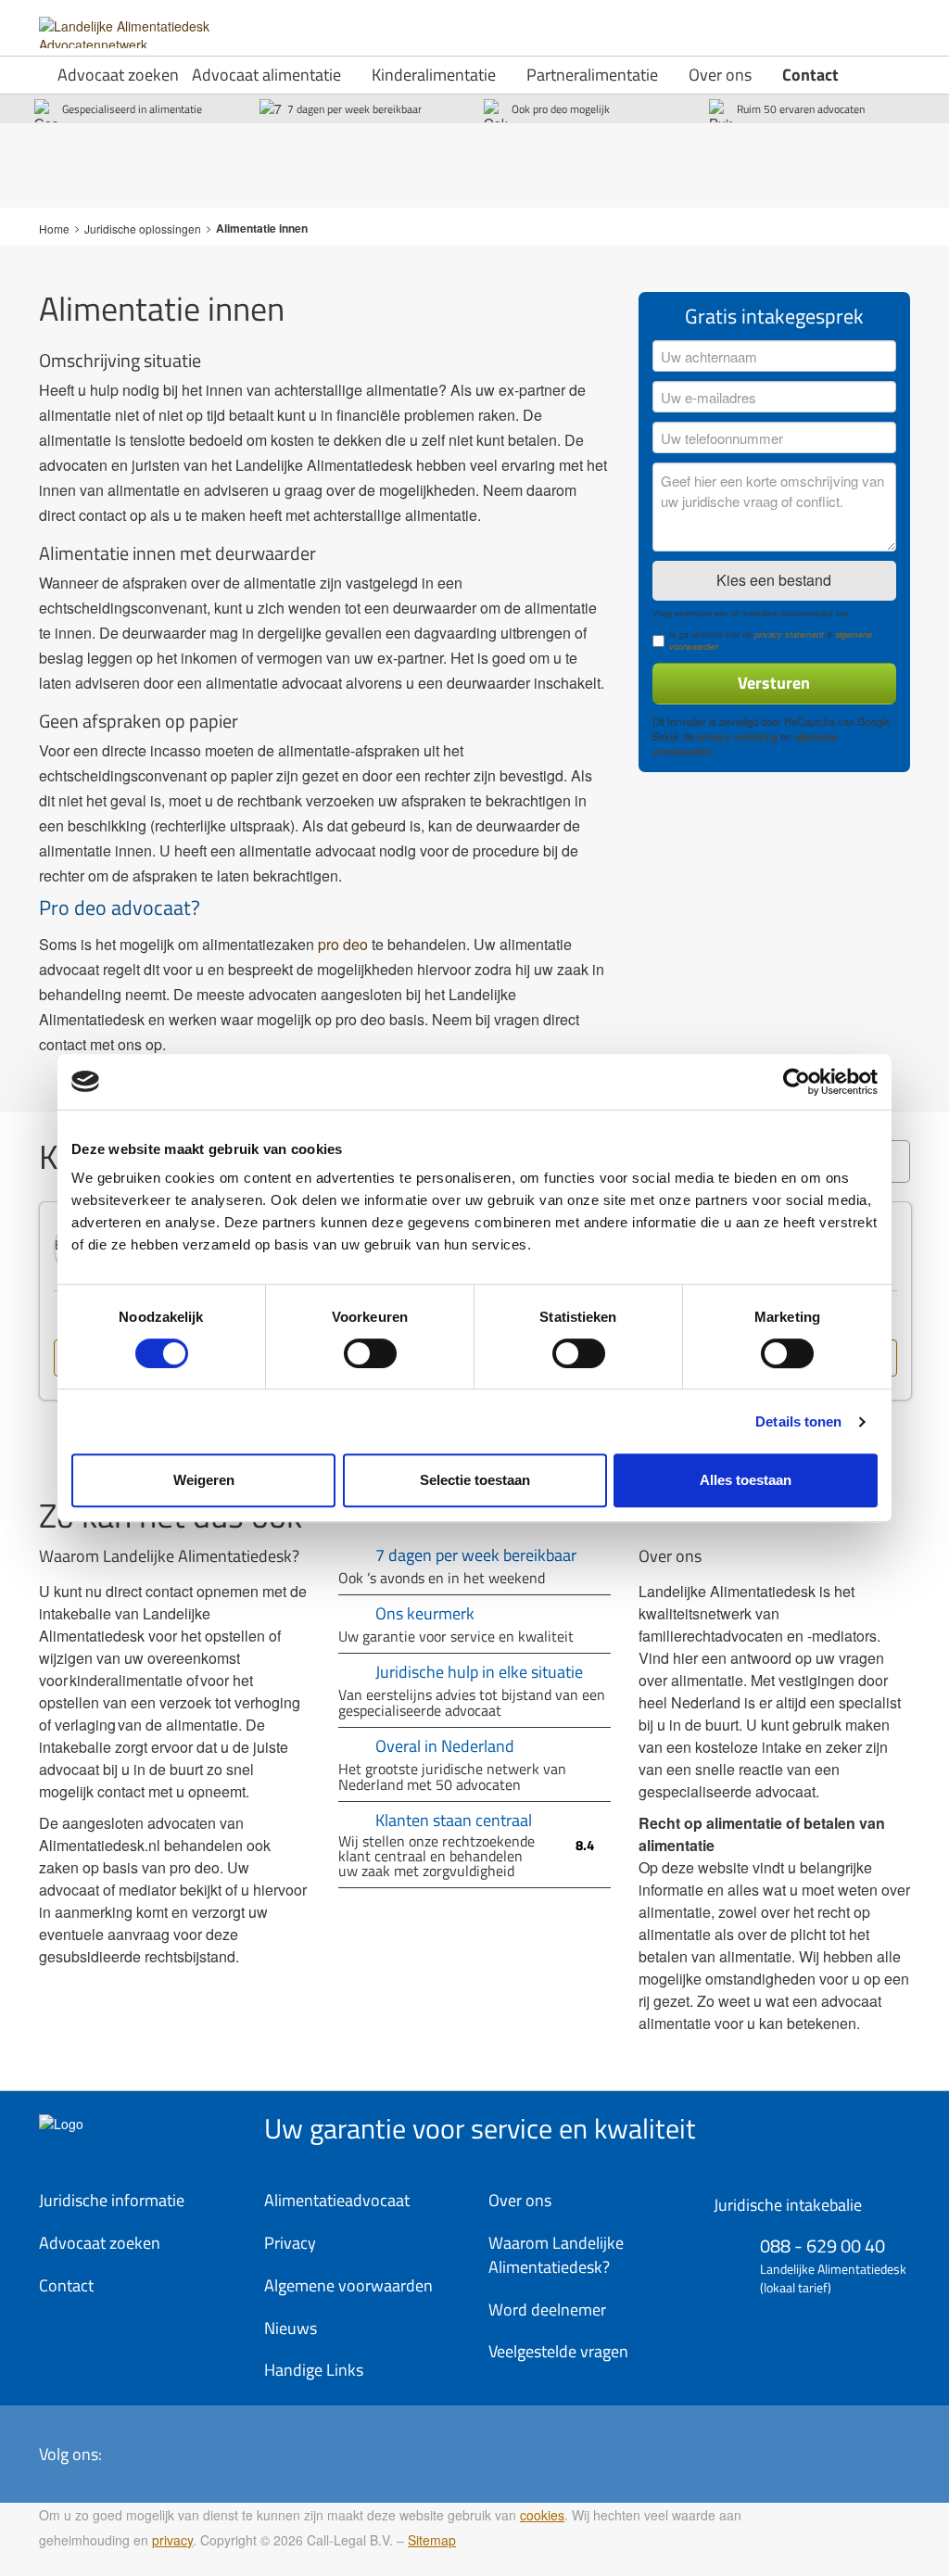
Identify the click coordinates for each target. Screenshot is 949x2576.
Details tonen (798, 1421)
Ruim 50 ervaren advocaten (801, 109)
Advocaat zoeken (118, 75)
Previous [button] (11, 1320)
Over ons (720, 75)
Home (54, 228)
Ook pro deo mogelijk (561, 109)
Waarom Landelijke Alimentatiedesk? (556, 2255)
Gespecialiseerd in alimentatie (132, 109)
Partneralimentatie (592, 75)
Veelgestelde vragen (558, 2351)
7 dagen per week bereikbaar (354, 109)
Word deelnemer (547, 2310)
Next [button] (938, 1320)
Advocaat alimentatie (266, 75)
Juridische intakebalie (788, 2205)
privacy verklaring (737, 736)
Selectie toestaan (475, 1480)
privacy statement (789, 634)
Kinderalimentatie (434, 75)
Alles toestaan (746, 1480)
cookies (542, 2515)
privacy (172, 2540)
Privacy (290, 2243)
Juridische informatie (112, 2200)
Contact (810, 75)
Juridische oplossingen (143, 228)
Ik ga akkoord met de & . (771, 641)
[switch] (370, 1353)
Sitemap (432, 2540)
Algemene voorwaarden (348, 2285)
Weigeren (204, 1480)
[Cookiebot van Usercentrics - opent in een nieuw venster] (797, 1082)
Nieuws (291, 2328)
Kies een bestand (774, 580)
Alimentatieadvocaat (337, 2200)
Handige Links (314, 2370)
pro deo (343, 944)
